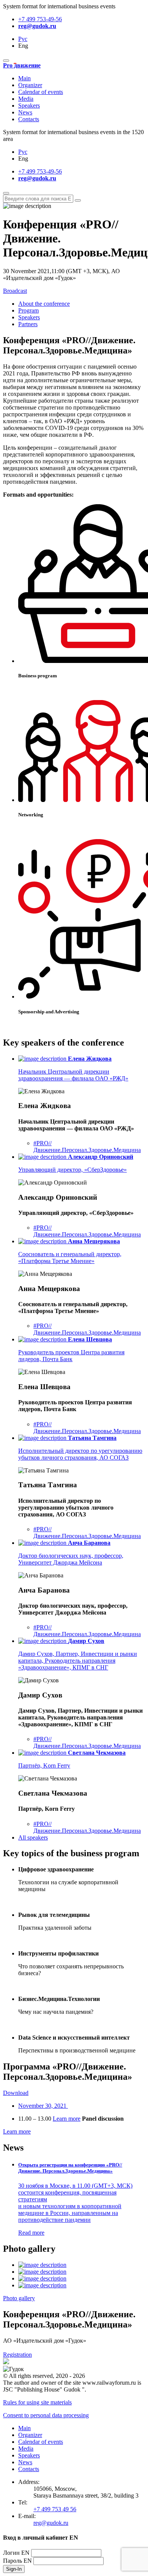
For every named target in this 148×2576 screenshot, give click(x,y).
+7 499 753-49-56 (40, 19)
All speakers (33, 1837)
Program (28, 310)
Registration (17, 2355)
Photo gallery (19, 2298)
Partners (28, 324)
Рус (23, 39)
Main (24, 78)
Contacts (29, 119)
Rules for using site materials (37, 2402)
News (25, 112)
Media (26, 99)
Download (16, 2093)
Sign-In (14, 2569)
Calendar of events (41, 92)
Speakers (29, 106)
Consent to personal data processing (46, 2415)
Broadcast (15, 291)
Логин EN (16, 2553)
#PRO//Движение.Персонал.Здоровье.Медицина (87, 1147)
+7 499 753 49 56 (55, 2509)
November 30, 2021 (43, 2106)
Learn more (67, 2119)
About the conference (44, 304)
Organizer (30, 85)
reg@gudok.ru (37, 26)
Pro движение (22, 65)
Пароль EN (17, 2561)
